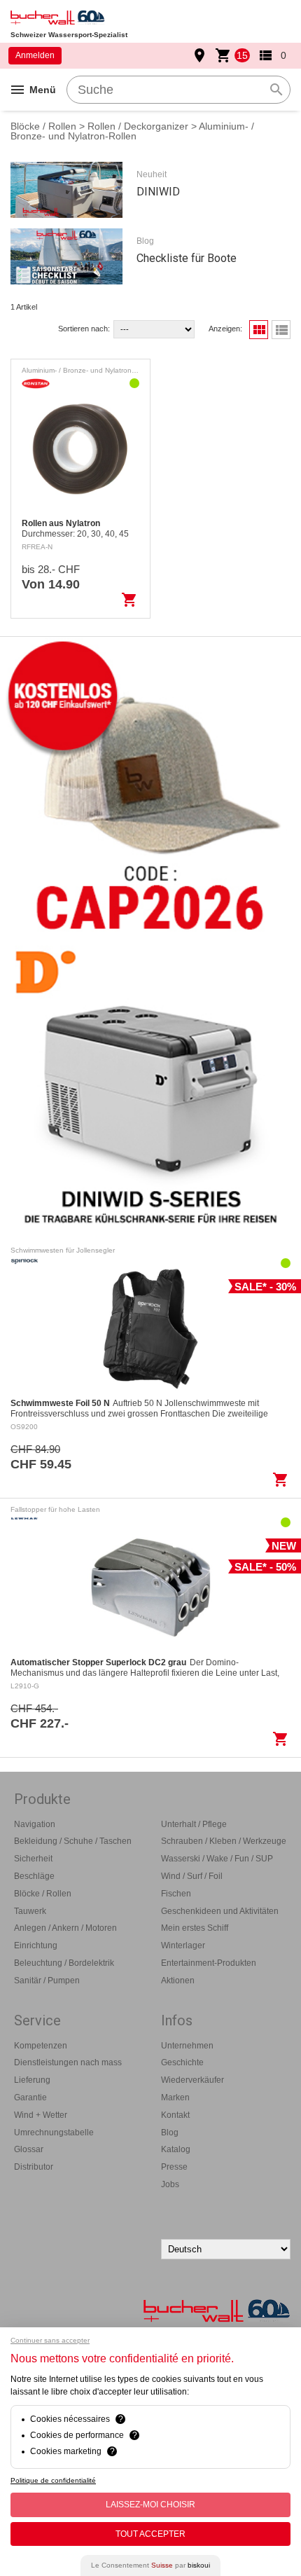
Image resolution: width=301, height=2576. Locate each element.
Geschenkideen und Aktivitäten (220, 1911)
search (276, 90)
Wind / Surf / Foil (192, 1876)
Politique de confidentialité (53, 2480)
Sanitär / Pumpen (47, 1981)
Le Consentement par (150, 2565)
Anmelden (35, 55)
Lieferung (32, 2080)
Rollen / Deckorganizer (138, 126)
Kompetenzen (41, 2046)
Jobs (170, 2184)
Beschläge (34, 1876)
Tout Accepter (150, 2534)
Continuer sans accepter (50, 2340)
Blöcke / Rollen (43, 126)
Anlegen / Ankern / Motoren (65, 1928)
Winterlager (183, 1945)
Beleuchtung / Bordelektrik (64, 1963)
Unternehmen (187, 2046)
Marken (175, 2098)
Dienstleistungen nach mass (68, 2062)
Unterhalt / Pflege (194, 1824)
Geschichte (182, 2062)
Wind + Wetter (41, 2115)
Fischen (176, 1894)
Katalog (176, 2149)
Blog (170, 2133)
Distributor (34, 2167)
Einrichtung (36, 1945)
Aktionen (178, 1981)
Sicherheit (33, 1859)
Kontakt (175, 2115)
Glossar (29, 2149)
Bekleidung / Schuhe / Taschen (73, 1841)
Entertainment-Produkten (209, 1963)
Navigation (35, 1824)
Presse (174, 2167)
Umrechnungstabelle (54, 2133)
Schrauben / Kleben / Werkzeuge (224, 1841)
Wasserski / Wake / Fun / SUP (217, 1859)
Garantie (30, 2098)
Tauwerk (30, 1911)
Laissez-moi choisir (150, 2505)
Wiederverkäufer (192, 2080)
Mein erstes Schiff (195, 1928)
